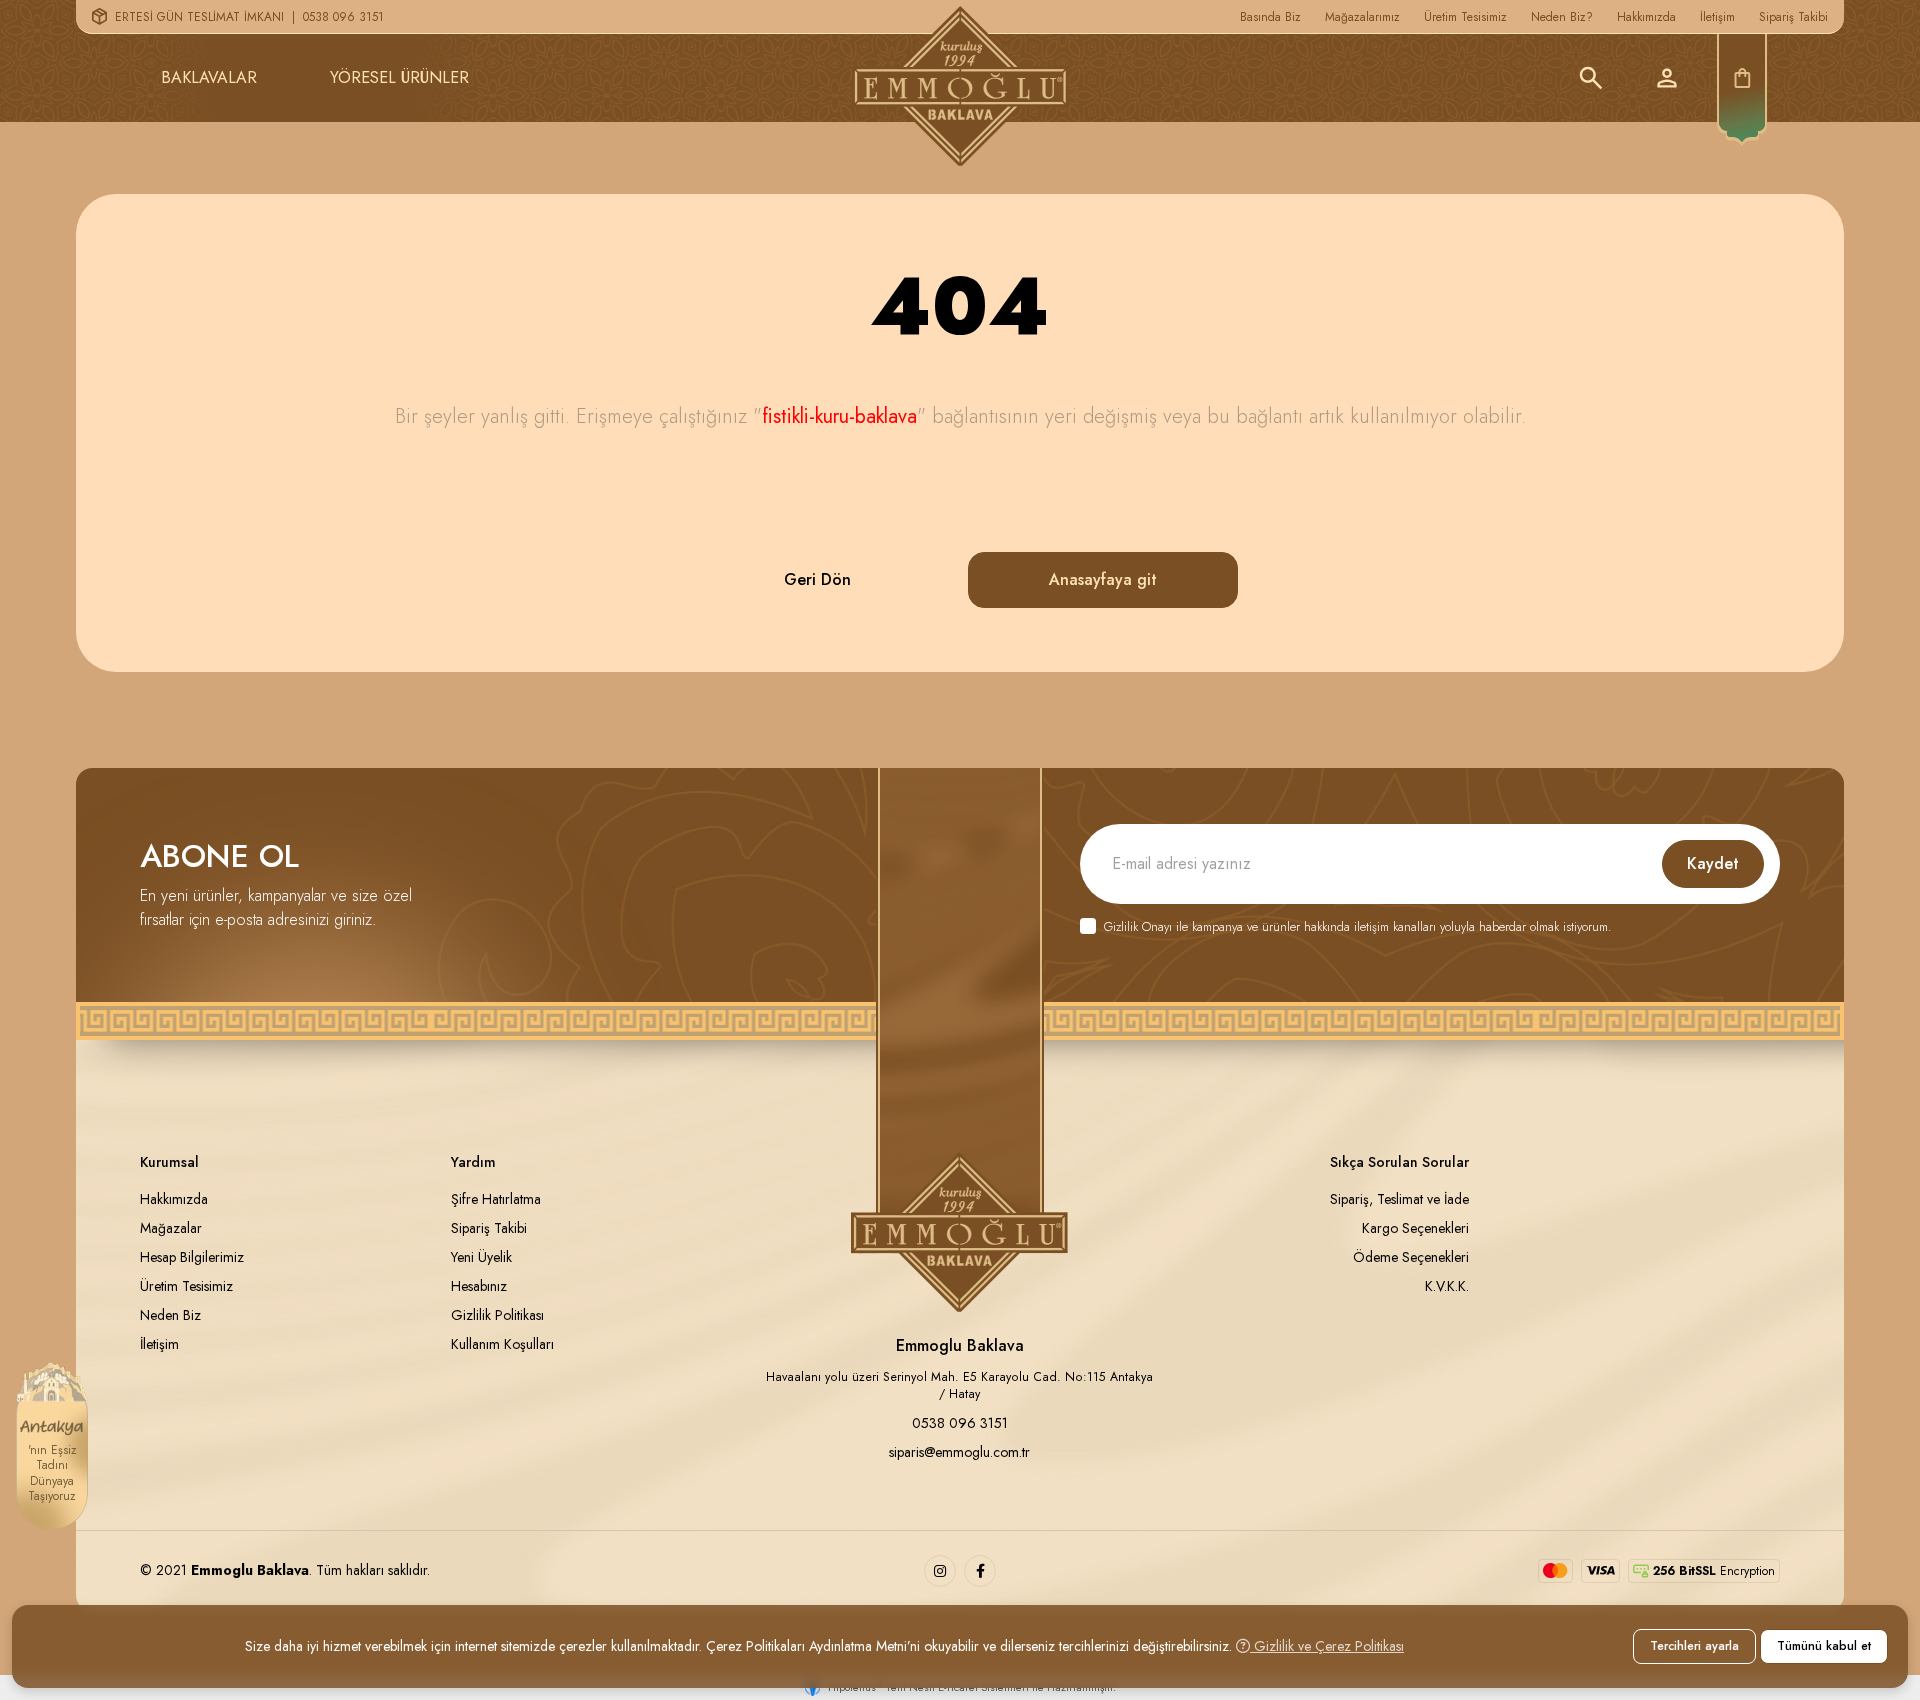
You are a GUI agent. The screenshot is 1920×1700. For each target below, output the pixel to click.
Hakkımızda (1646, 17)
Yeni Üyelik (481, 1257)
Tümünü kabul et (1824, 1646)
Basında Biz (1270, 17)
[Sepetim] (1742, 78)
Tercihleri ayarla (1694, 1646)
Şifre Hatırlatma (496, 1199)
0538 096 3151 (343, 17)
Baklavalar (209, 77)
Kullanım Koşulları (502, 1344)
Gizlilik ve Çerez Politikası (1327, 1646)
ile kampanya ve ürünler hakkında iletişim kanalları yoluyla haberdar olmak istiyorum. (1357, 928)
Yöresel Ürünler (399, 77)
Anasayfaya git (1103, 579)
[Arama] (1591, 78)
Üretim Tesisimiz (1465, 17)
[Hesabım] (1667, 78)
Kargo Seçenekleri (1415, 1228)
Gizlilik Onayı (1138, 927)
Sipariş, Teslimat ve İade (1399, 1199)
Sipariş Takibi (1793, 17)
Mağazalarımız (1362, 17)
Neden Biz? (1562, 17)
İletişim (1717, 17)
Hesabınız (479, 1286)
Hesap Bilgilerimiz (192, 1257)
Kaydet (1713, 863)
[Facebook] (980, 1571)
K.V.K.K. (1447, 1286)
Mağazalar (171, 1228)
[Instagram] (940, 1571)
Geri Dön (817, 579)
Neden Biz (170, 1315)
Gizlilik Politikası (497, 1315)
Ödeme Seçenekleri (1411, 1257)
